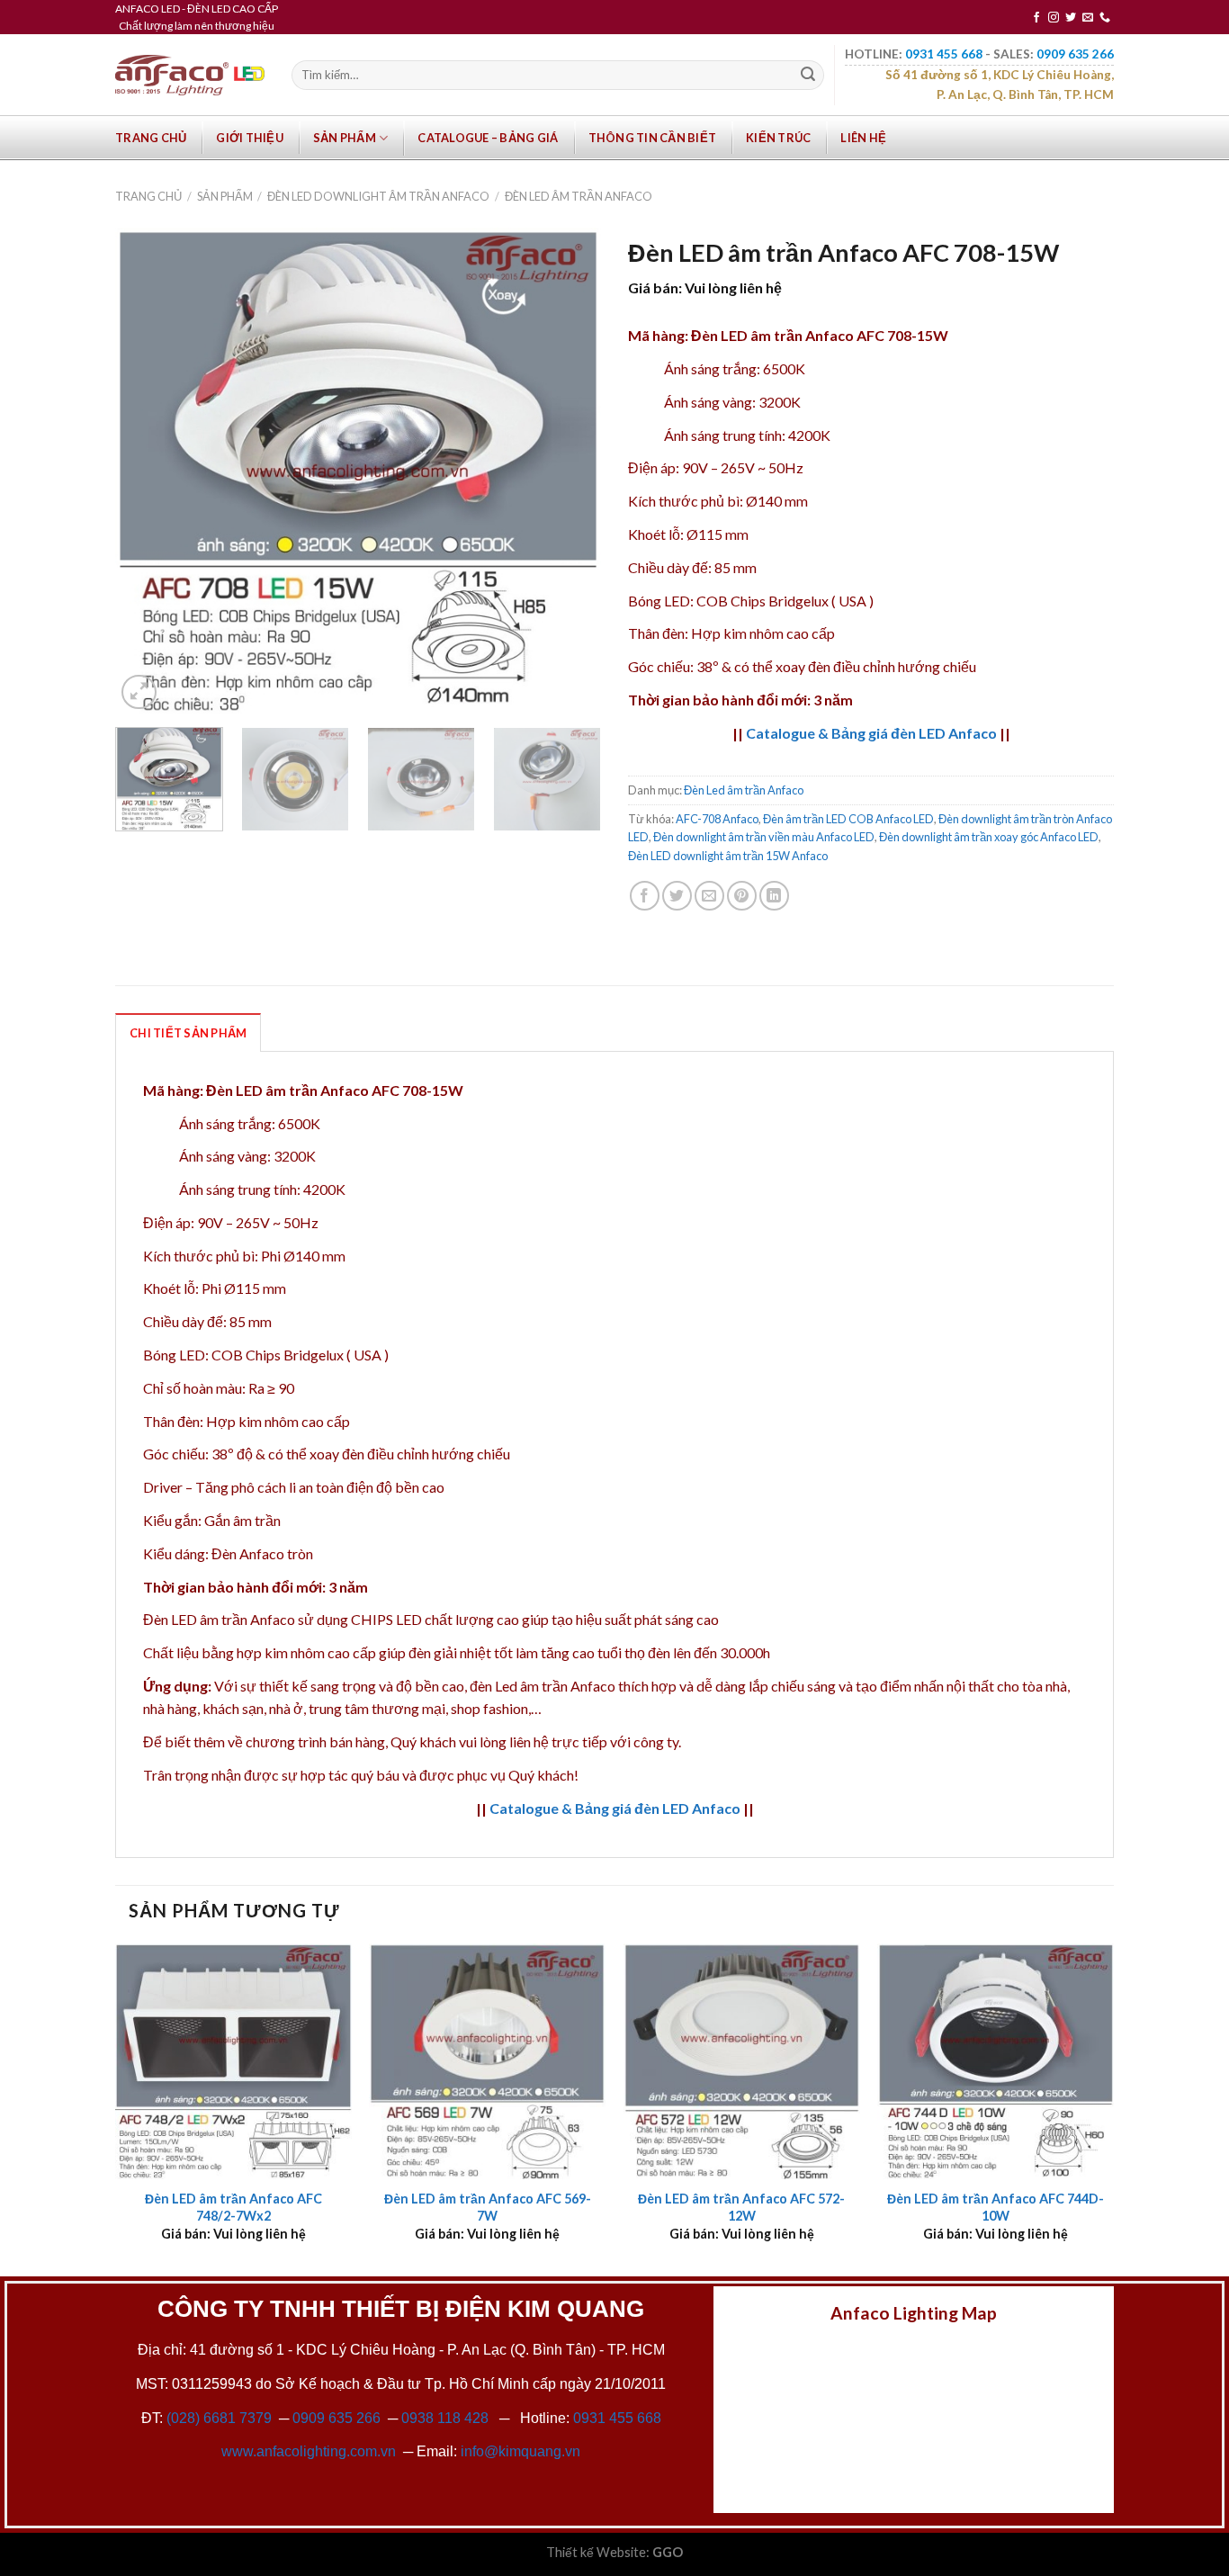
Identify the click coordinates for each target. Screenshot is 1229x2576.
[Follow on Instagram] (1054, 18)
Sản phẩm (345, 138)
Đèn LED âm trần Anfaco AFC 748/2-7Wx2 (233, 2207)
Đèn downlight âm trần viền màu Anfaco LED (764, 837)
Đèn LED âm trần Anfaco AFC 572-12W (741, 2207)
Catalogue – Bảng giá (488, 138)
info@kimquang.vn (520, 2451)
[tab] (188, 1032)
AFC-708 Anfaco (717, 819)
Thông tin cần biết (653, 138)
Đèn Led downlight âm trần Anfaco (378, 196)
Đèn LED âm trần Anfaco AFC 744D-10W (996, 2207)
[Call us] (1105, 18)
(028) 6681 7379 (221, 2418)
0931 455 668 (617, 2418)
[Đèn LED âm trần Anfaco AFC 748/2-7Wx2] (233, 2062)
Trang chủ (151, 138)
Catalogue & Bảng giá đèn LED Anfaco (871, 733)
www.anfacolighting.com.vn (309, 2451)
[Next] (569, 471)
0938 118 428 (445, 2418)
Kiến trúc (778, 138)
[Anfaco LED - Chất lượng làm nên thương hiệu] (190, 75)
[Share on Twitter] (677, 896)
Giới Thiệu (250, 138)
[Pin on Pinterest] (742, 896)
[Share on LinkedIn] (774, 896)
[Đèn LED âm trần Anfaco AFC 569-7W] (487, 2062)
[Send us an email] (1088, 18)
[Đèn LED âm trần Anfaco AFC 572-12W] (742, 2062)
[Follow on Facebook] (1036, 18)
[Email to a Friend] (709, 896)
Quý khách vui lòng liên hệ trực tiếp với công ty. (536, 1741)
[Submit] (808, 76)
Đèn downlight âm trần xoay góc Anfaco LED (989, 837)
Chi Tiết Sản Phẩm (188, 1033)
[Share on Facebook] (645, 896)
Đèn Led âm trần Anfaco (579, 196)
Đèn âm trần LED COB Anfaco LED (848, 819)
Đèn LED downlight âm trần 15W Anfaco (728, 856)
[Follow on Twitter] (1071, 18)
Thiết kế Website (596, 2552)
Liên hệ (863, 138)
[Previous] (148, 471)
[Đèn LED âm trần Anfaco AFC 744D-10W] (996, 2062)
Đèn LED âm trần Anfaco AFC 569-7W (488, 2207)
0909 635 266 (336, 2418)
